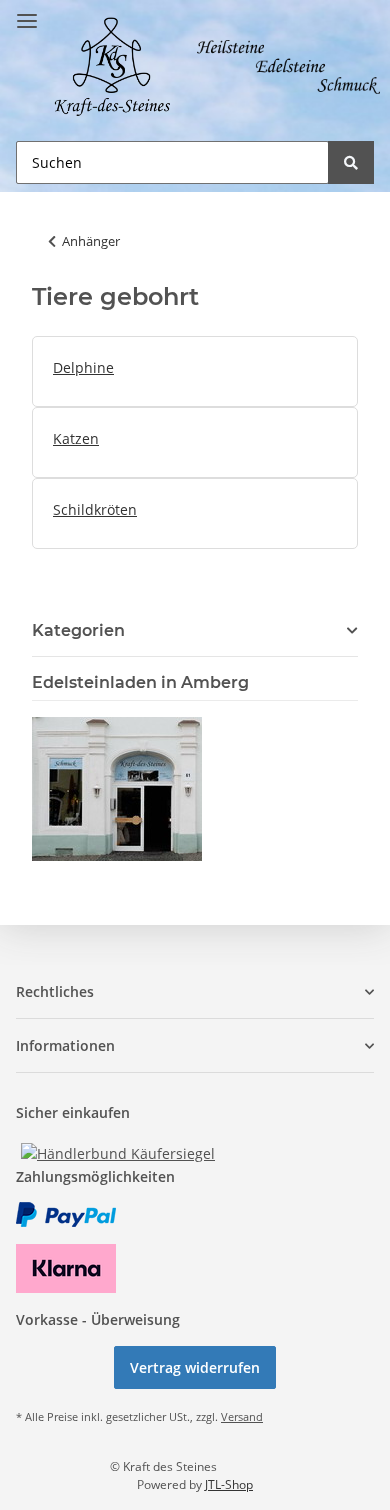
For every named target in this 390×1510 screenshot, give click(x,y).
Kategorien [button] (78, 630)
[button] (195, 991)
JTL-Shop (229, 1484)
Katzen (76, 438)
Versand (242, 1416)
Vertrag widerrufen (195, 1367)
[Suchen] (351, 162)
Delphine (83, 367)
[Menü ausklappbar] (27, 12)
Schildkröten (95, 509)
